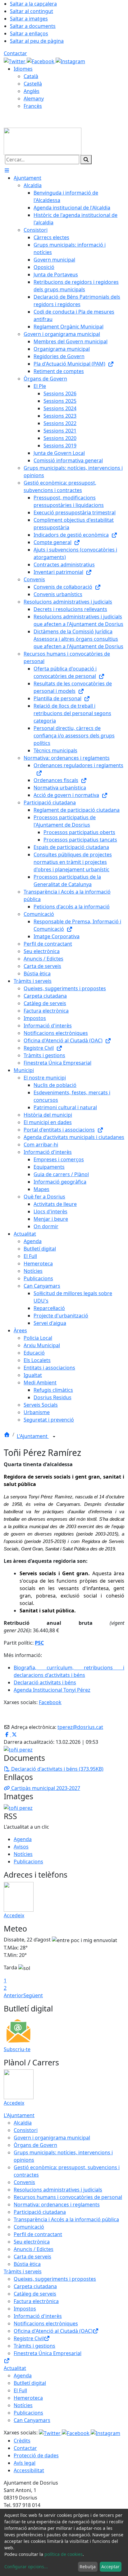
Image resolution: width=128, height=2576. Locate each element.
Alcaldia (23, 2123)
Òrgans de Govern (35, 2145)
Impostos (25, 2309)
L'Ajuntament (33, 1436)
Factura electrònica (36, 2301)
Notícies (23, 1854)
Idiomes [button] (23, 69)
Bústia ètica (27, 2264)
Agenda (23, 1839)
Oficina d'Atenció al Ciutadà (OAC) (53, 2331)
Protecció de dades (36, 2455)
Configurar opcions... (26, 2567)
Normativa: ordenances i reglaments (57, 2205)
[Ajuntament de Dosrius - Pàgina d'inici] (43, 141)
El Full (20, 2390)
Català (31, 76)
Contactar (15, 53)
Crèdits (22, 2441)
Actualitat (15, 2368)
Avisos (21, 1847)
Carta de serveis (32, 2257)
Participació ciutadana (40, 2212)
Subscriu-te (17, 2049)
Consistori (26, 2130)
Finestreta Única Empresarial (48, 2353)
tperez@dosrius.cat (80, 1727)
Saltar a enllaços (29, 33)
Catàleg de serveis (35, 2294)
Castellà (33, 84)
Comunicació (29, 2227)
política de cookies (64, 2554)
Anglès (32, 91)
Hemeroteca (28, 2398)
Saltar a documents (33, 26)
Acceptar (110, 2567)
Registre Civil (29, 2338)
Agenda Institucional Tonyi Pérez (52, 1690)
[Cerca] (86, 160)
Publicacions (28, 1862)
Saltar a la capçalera (33, 4)
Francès (33, 106)
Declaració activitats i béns (45, 1682)
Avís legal (25, 2463)
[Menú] (7, 170)
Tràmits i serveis (23, 2271)
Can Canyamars (32, 2420)
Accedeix (14, 1915)
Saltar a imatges (29, 19)
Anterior (14, 1995)
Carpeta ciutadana (35, 2286)
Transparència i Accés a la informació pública (66, 2219)
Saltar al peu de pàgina (37, 41)
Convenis (24, 2182)
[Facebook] (41, 61)
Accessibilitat (29, 2470)
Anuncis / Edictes (34, 2249)
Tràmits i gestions (34, 2346)
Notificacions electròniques (46, 2323)
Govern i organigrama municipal (52, 2138)
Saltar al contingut (32, 11)
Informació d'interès (38, 2316)
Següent (33, 1995)
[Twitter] (15, 61)
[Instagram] (70, 61)
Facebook (50, 1702)
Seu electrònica (32, 2242)
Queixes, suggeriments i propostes (55, 2279)
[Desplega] (54, 1437)
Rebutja (88, 2567)
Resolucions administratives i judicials (58, 2190)
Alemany (34, 99)
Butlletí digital (30, 2383)
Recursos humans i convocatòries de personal (68, 2197)
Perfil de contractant (38, 2234)
